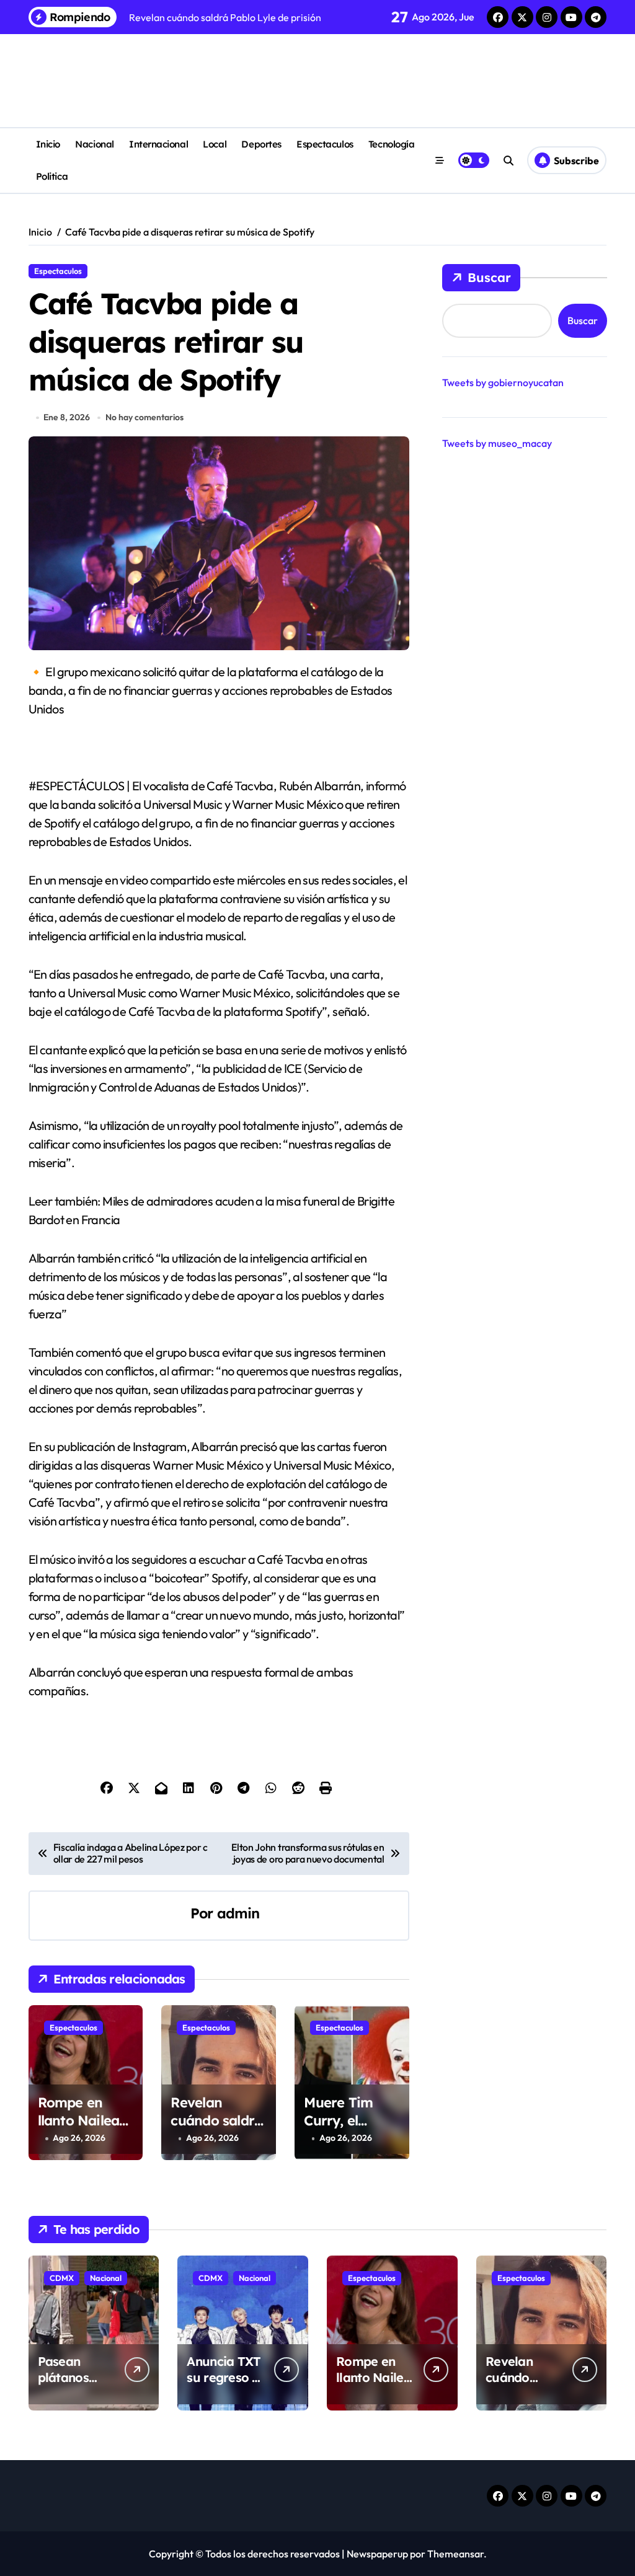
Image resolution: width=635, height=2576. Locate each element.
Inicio (48, 144)
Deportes (261, 144)
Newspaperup (377, 2554)
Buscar (489, 277)
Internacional (158, 144)
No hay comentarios (144, 417)
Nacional (94, 144)
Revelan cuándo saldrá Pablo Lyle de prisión (216, 2129)
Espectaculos (325, 144)
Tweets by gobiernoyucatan (503, 382)
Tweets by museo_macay (497, 443)
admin (238, 1913)
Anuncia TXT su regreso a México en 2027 (224, 2385)
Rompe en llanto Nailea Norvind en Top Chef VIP (81, 2129)
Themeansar (455, 2554)
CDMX (62, 2278)
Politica (52, 176)
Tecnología (391, 144)
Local (215, 144)
